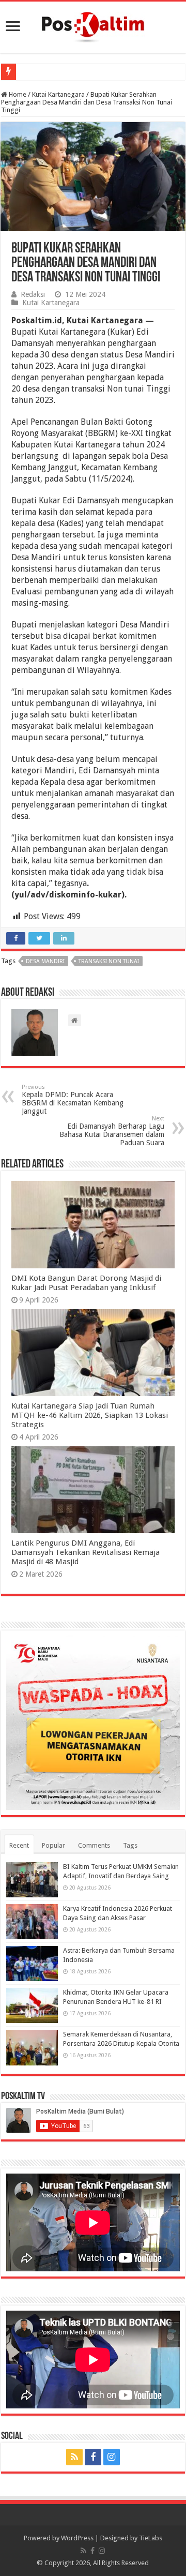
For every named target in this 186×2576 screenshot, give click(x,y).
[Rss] (74, 2457)
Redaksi (33, 294)
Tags (130, 1845)
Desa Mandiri (45, 961)
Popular (53, 1845)
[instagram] (112, 2457)
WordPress (77, 2538)
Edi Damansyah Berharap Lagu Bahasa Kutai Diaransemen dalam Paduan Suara (112, 1131)
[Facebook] (93, 2457)
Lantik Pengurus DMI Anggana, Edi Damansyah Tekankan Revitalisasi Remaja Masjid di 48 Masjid (86, 1552)
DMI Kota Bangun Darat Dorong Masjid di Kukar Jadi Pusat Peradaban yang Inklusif (86, 1283)
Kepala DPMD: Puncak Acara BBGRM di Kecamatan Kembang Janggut (73, 1099)
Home (17, 94)
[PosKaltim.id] (93, 25)
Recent (19, 1845)
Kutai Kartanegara (58, 94)
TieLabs (151, 2538)
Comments (94, 1845)
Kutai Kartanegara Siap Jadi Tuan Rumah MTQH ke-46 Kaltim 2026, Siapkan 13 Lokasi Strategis (90, 1415)
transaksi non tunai (109, 961)
